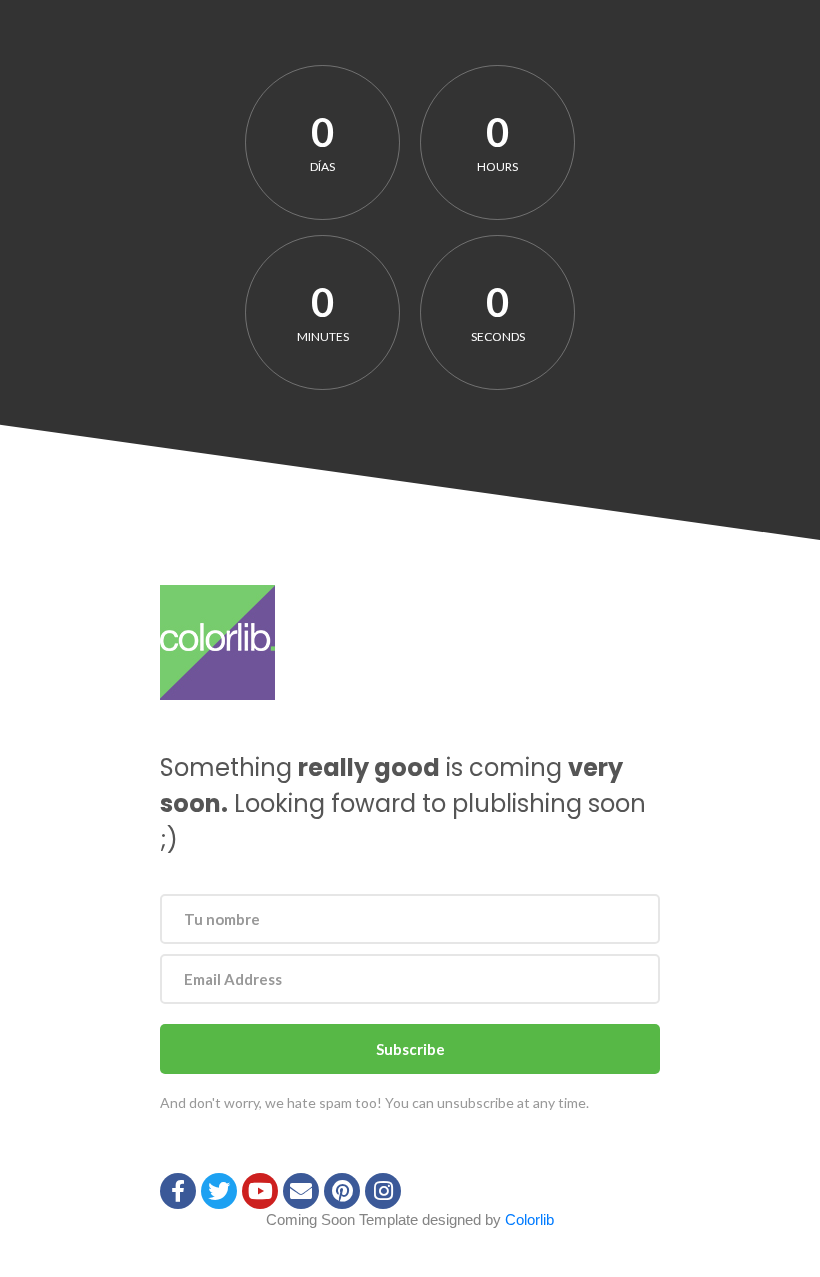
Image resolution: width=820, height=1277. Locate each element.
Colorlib (529, 1219)
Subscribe (410, 1049)
